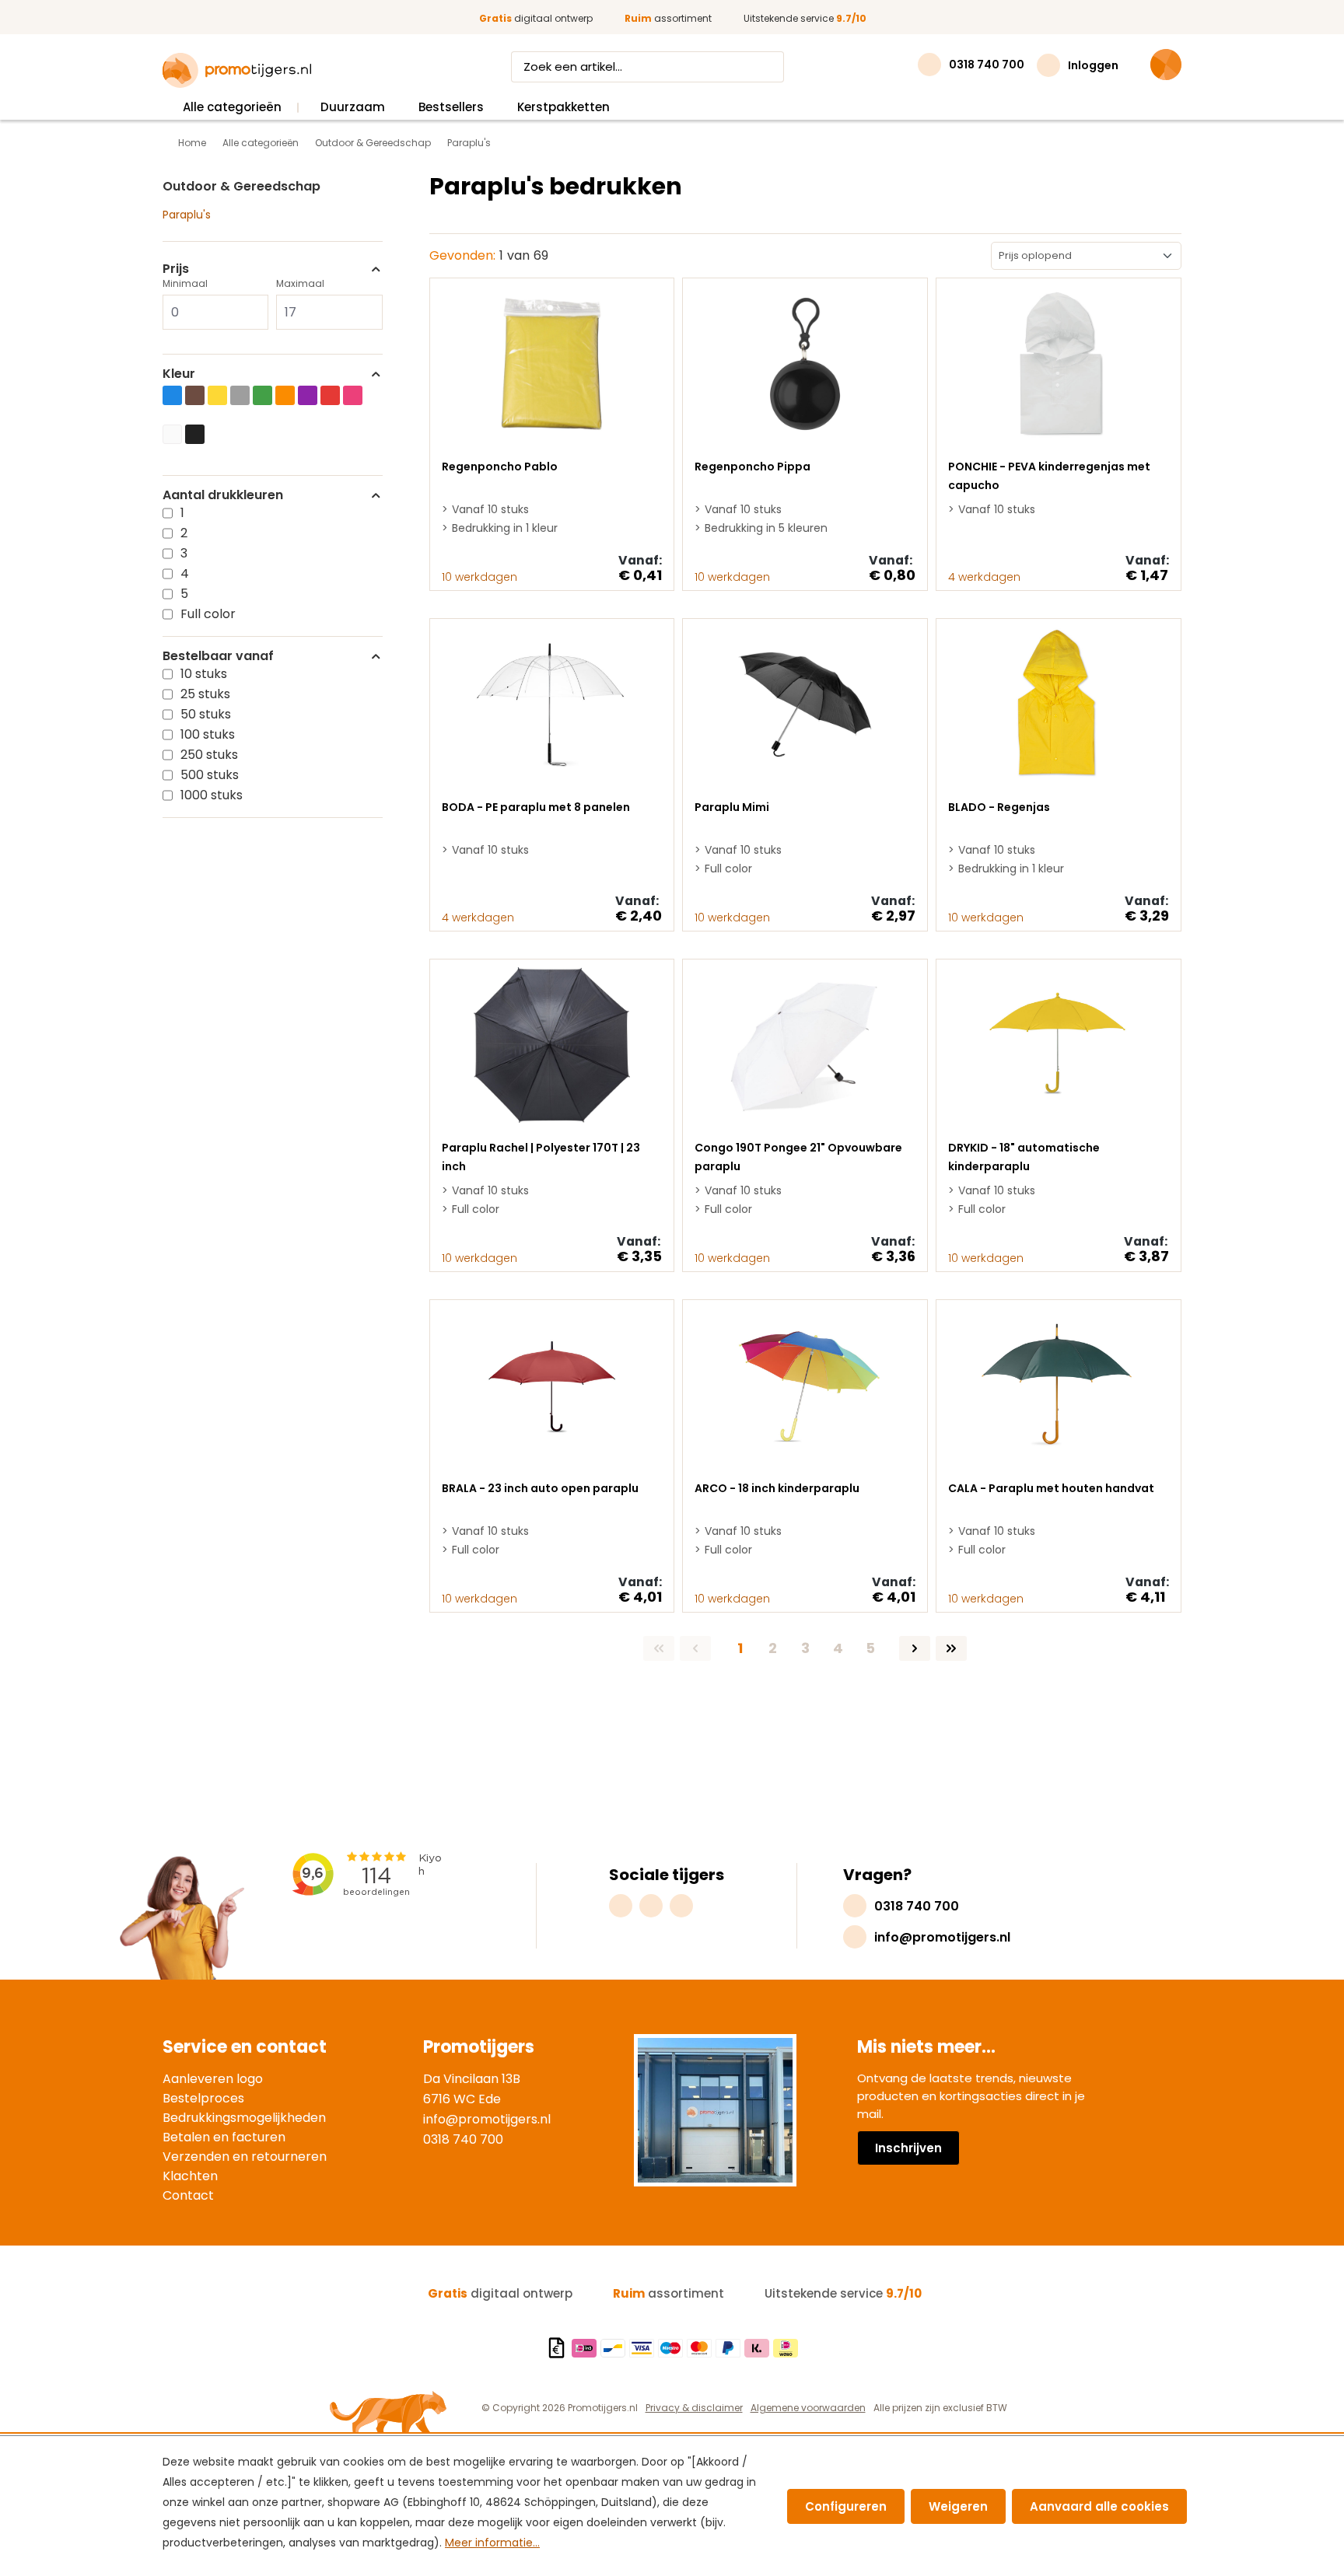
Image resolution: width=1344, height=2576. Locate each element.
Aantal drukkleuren (223, 495)
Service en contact (245, 2047)
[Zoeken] (769, 67)
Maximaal (300, 283)
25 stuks (205, 694)
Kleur (179, 374)
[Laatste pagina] (951, 1648)
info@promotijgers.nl (487, 2119)
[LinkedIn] (681, 1906)
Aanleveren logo (213, 2079)
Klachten (190, 2176)
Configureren (846, 2506)
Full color (208, 614)
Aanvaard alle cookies (1099, 2506)
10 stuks (204, 674)
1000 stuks (212, 795)
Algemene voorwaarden (808, 2408)
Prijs (176, 269)
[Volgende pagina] (915, 1648)
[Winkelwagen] (1166, 65)
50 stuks (206, 714)
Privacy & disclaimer (694, 2408)
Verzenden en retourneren (245, 2157)
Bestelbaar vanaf (218, 656)
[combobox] (633, 67)
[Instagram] (621, 1906)
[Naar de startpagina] (237, 71)
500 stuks (210, 775)
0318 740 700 (463, 2139)
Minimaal (185, 283)
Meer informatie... (492, 2543)
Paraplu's (187, 215)
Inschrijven (908, 2148)
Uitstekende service (805, 18)
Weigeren (958, 2506)
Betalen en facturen (224, 2137)
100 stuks (208, 734)
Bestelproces (203, 2098)
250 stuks (209, 755)
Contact (188, 2195)
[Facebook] (651, 1906)
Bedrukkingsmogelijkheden (244, 2118)
